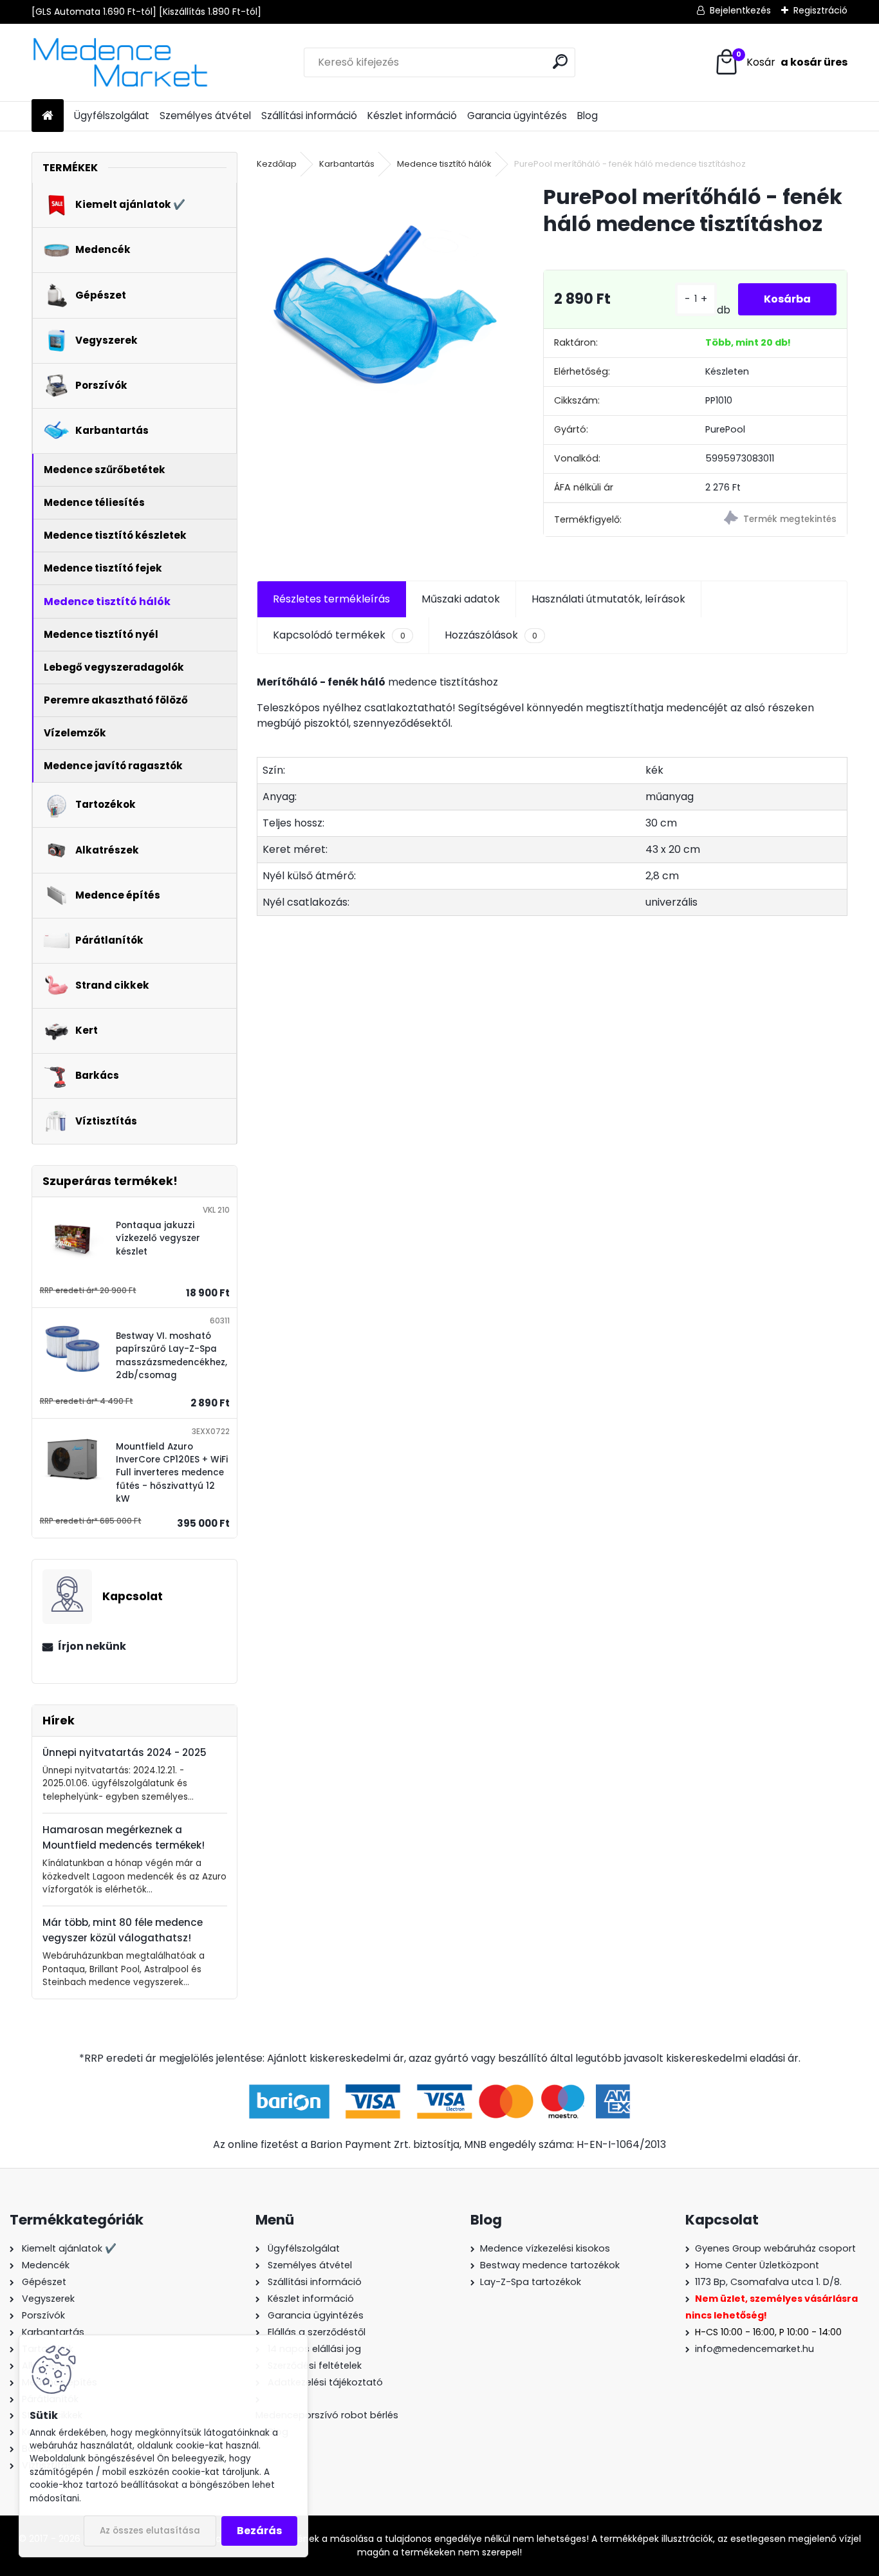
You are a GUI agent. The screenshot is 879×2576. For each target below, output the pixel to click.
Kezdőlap (277, 164)
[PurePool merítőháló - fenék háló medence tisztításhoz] (379, 306)
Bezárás (259, 2531)
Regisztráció (820, 10)
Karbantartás (347, 164)
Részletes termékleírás (331, 599)
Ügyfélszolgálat (112, 116)
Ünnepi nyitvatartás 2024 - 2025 (125, 1752)
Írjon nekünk (92, 1646)
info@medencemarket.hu (754, 2349)
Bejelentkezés (740, 10)
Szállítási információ (309, 116)
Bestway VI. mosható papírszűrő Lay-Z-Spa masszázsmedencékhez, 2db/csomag (171, 1356)
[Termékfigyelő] (771, 520)
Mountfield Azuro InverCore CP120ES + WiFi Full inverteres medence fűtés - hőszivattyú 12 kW (172, 1473)
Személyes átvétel (205, 116)
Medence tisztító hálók (444, 164)
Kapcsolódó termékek (339, 635)
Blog (588, 116)
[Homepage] (48, 116)
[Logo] (120, 62)
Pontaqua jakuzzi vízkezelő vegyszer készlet (158, 1238)
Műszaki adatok (461, 599)
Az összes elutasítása (150, 2531)
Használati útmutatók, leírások (608, 599)
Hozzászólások (491, 635)
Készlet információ (412, 116)
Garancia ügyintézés (517, 116)
